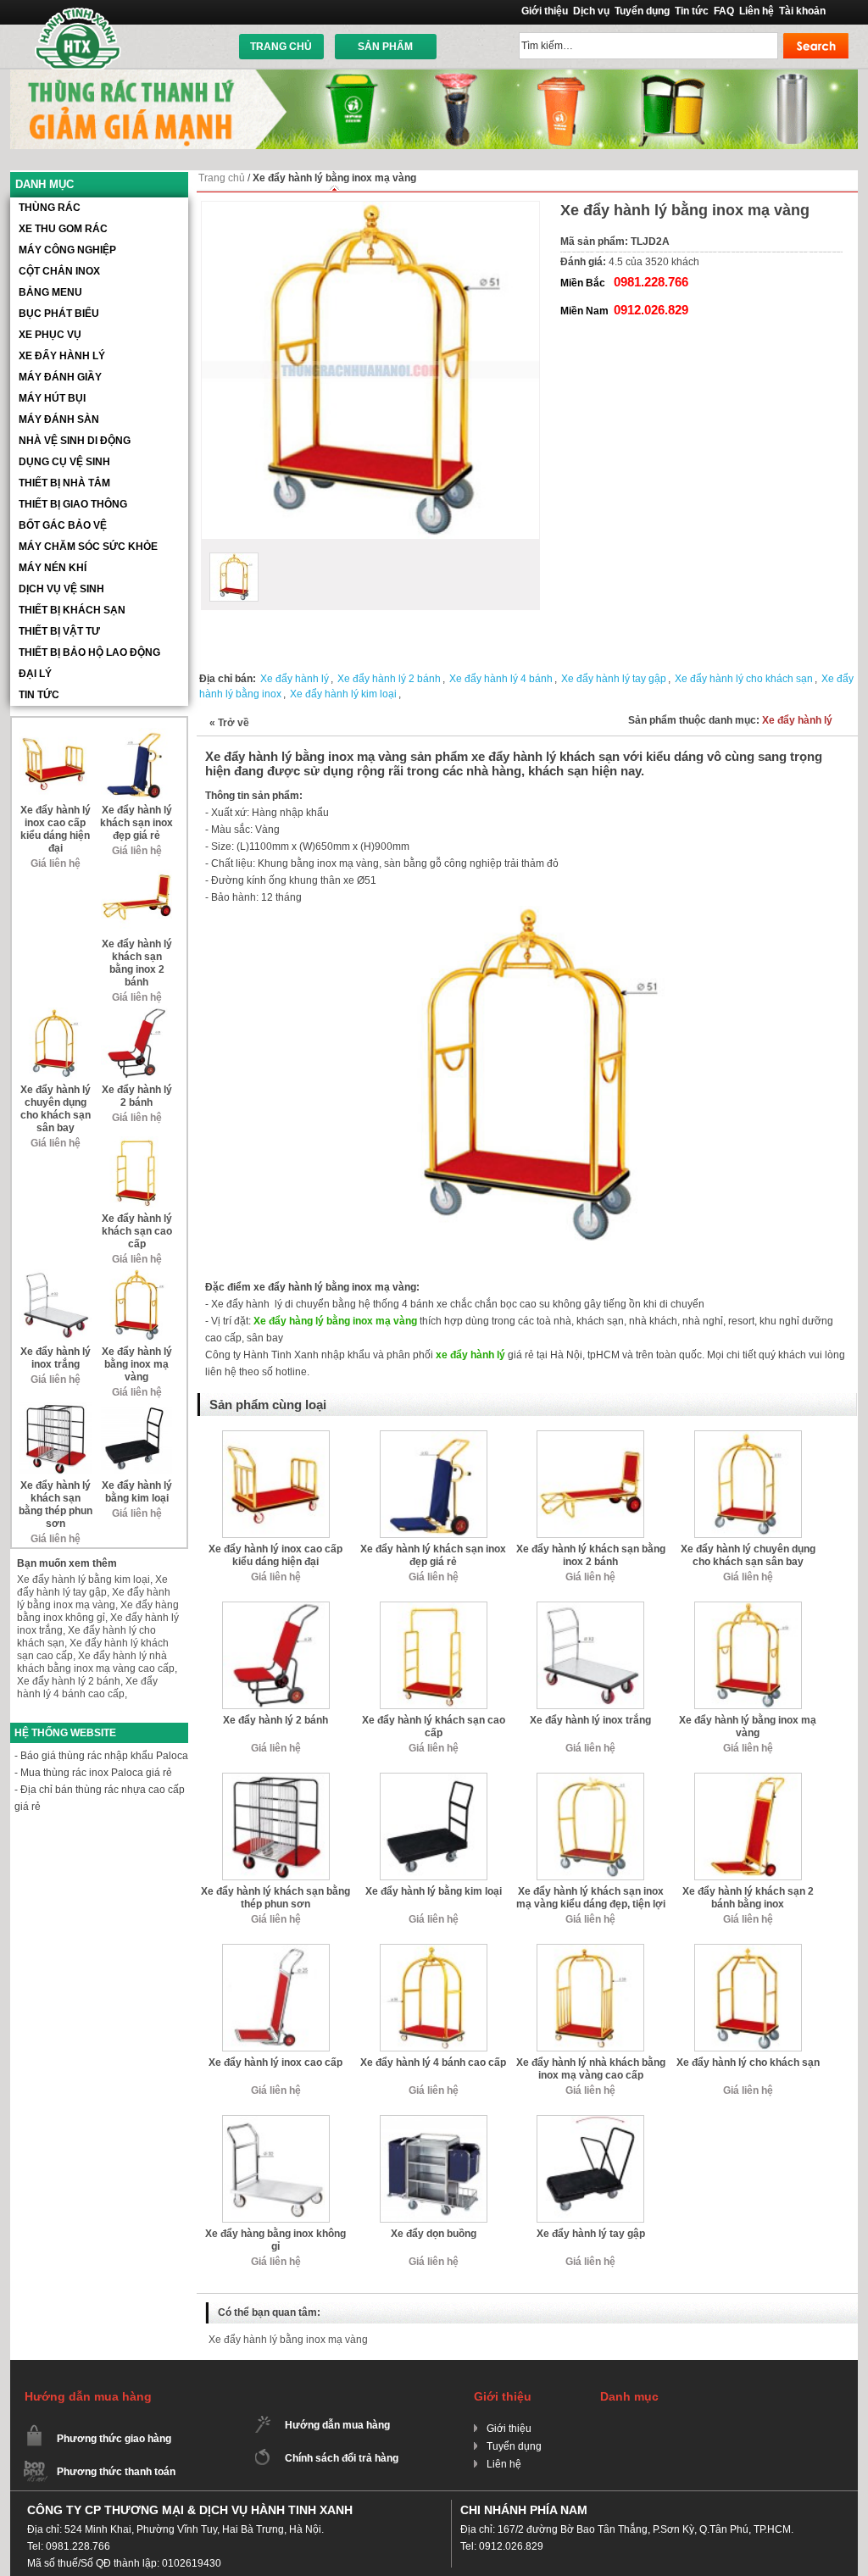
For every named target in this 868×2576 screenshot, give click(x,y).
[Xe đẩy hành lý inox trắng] (590, 1607)
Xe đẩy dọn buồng (434, 2234)
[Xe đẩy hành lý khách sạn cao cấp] (434, 1607)
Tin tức (692, 11)
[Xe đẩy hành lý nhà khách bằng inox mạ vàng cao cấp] (590, 1950)
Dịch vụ (591, 11)
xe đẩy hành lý (470, 1355)
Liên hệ (757, 11)
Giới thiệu (545, 11)
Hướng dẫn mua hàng (337, 2425)
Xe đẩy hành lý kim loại (343, 694)
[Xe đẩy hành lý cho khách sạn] (748, 1950)
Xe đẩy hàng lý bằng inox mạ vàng (335, 1321)
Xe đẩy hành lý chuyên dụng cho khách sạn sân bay (748, 1555)
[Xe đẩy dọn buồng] (434, 2121)
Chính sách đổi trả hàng (342, 2458)
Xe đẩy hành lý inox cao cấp (275, 2062)
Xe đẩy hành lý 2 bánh (389, 679)
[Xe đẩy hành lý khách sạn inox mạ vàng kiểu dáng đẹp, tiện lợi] (590, 1779)
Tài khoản (802, 11)
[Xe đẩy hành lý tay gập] (590, 2121)
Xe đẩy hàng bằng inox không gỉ (275, 2240)
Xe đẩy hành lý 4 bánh (501, 679)
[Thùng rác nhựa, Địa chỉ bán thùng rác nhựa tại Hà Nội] (79, 38)
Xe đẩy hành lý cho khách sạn (744, 679)
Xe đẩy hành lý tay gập (614, 679)
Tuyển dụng (642, 11)
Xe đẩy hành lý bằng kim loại (434, 1891)
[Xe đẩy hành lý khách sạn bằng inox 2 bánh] (590, 1436)
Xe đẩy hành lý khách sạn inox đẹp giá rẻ (433, 1555)
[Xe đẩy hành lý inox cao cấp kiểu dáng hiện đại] (276, 1436)
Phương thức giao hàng (114, 2439)
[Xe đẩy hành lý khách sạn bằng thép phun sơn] (276, 1779)
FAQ (724, 11)
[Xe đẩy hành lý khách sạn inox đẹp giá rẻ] (434, 1436)
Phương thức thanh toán (116, 2472)
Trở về (229, 723)
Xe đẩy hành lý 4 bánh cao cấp (433, 2062)
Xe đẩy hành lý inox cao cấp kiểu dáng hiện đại (275, 1555)
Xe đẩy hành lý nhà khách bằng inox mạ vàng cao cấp (591, 2069)
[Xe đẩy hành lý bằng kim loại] (434, 1779)
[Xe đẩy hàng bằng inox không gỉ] (276, 2121)
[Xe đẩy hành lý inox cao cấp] (276, 1950)
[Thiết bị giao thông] (434, 75)
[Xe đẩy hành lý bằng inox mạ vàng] (748, 1607)
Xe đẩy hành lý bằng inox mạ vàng (748, 1727)
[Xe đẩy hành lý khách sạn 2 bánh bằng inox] (748, 1779)
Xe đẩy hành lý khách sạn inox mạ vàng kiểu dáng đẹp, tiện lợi (591, 1898)
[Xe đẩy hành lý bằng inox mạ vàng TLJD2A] (234, 577)
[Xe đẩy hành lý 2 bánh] (276, 1607)
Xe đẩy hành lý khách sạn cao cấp (434, 1727)
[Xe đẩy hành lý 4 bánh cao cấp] (434, 1950)
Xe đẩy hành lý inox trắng (590, 1720)
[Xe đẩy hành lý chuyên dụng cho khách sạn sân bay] (748, 1436)
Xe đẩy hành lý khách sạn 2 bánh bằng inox (748, 1898)
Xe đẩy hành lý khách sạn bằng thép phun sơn (275, 1898)
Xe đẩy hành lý (295, 679)
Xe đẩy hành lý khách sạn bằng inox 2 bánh (591, 1555)
